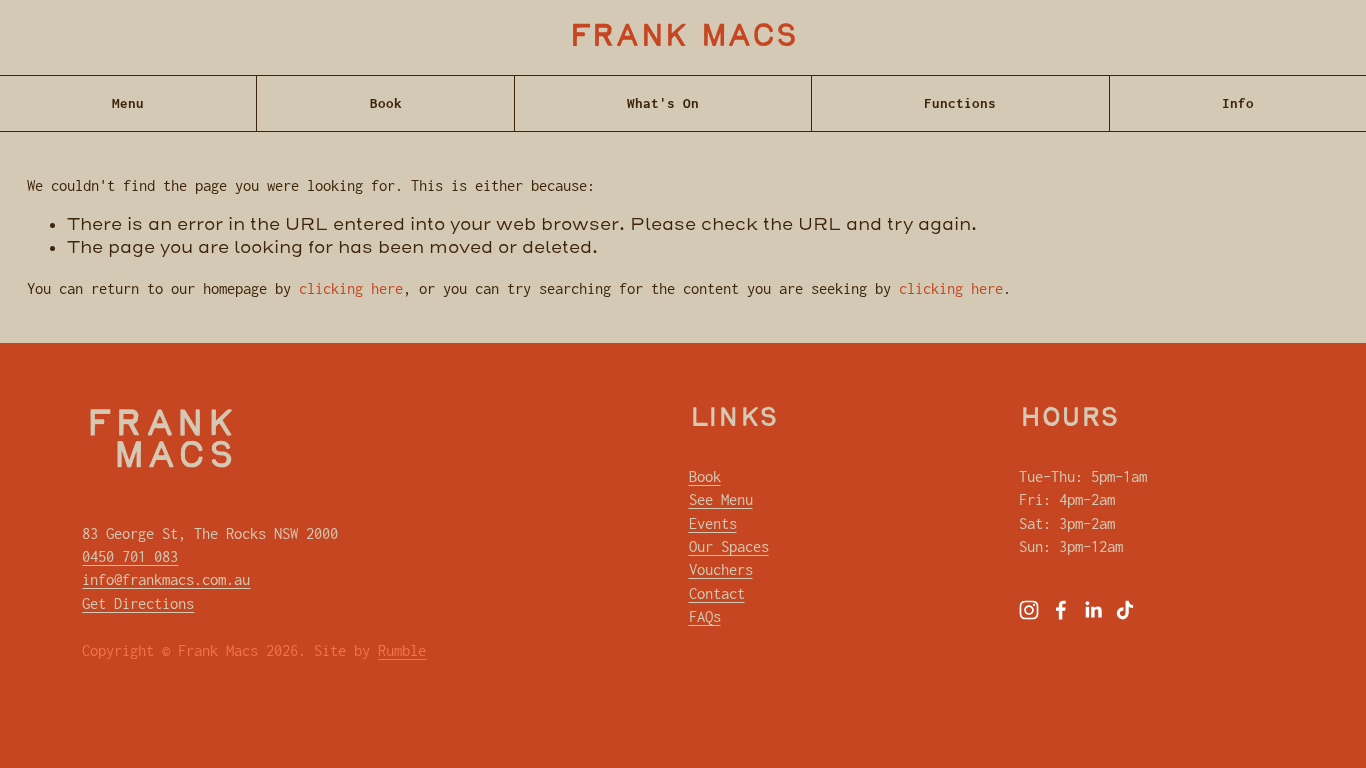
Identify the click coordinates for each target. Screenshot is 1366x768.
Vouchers (721, 569)
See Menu (721, 499)
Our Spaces (729, 546)
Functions (960, 103)
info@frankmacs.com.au (166, 579)
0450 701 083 (130, 556)
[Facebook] (1061, 610)
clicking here (351, 288)
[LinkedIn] (1093, 610)
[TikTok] (1125, 610)
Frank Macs (683, 38)
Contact (717, 593)
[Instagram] (1029, 610)
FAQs (705, 616)
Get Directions (138, 603)
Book (386, 103)
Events (713, 523)
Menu (128, 103)
